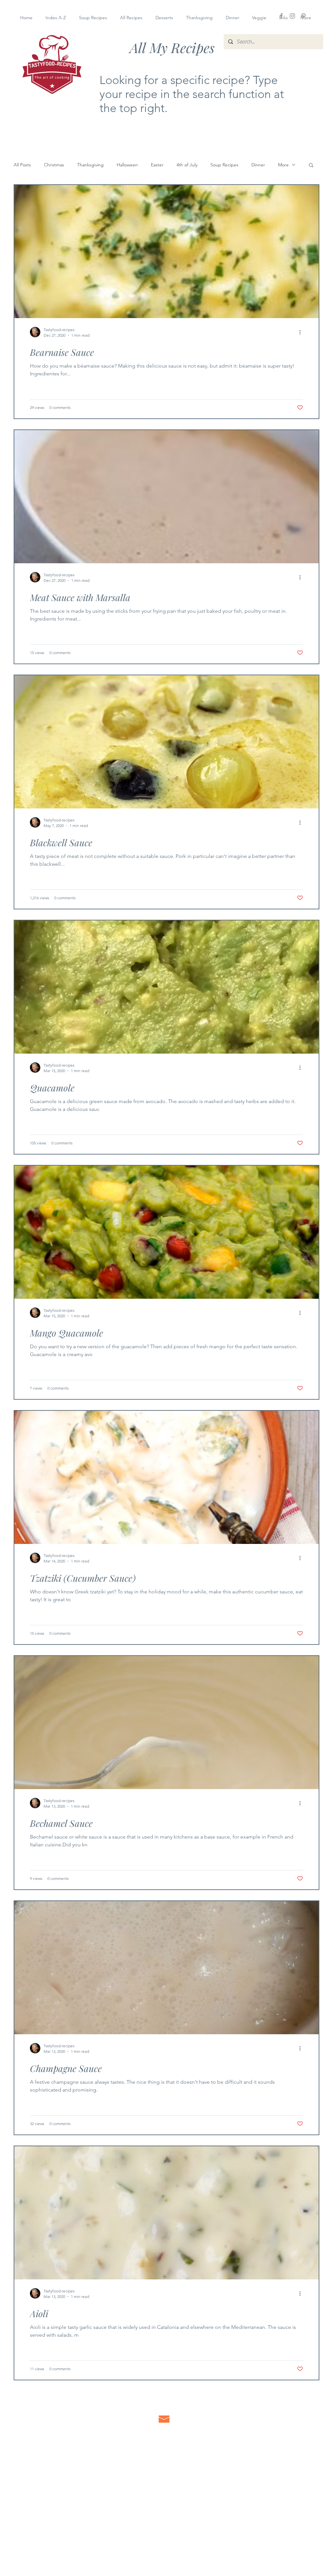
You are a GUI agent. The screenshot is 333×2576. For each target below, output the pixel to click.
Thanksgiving (90, 165)
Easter (157, 165)
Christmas (54, 165)
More (283, 165)
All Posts (22, 165)
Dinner (258, 165)
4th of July (187, 165)
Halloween (127, 165)
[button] (311, 166)
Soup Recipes (224, 165)
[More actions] (302, 332)
